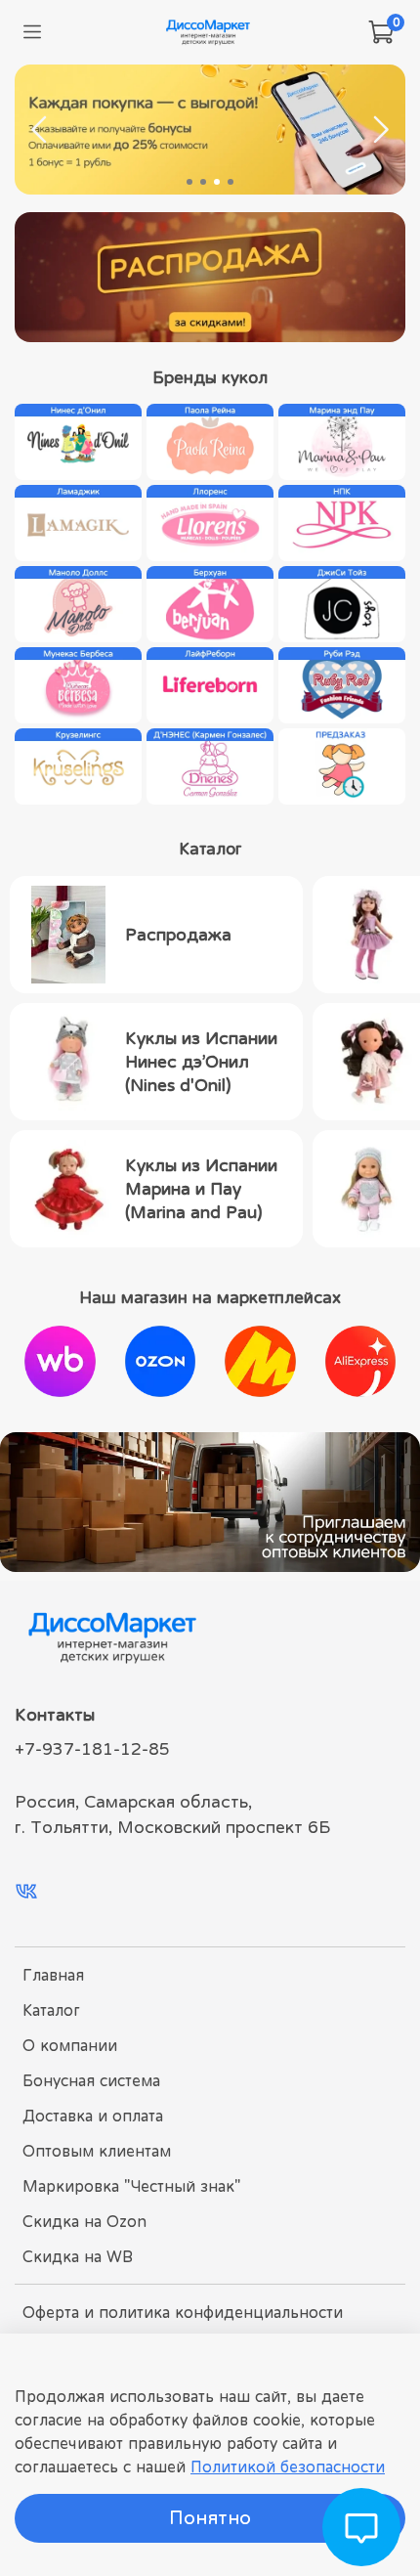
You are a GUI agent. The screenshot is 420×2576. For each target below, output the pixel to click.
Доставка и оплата (93, 2116)
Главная (53, 1975)
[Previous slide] (40, 130)
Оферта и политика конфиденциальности (183, 2312)
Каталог (51, 2010)
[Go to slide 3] (217, 182)
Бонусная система (91, 2080)
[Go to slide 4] (231, 182)
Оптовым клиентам (97, 2151)
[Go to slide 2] (203, 182)
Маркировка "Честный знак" (131, 2186)
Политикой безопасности (288, 2467)
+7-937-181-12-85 (92, 1749)
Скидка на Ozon (84, 2221)
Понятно (210, 2518)
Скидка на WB (78, 2256)
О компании (70, 2045)
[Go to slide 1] (189, 182)
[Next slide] (380, 130)
